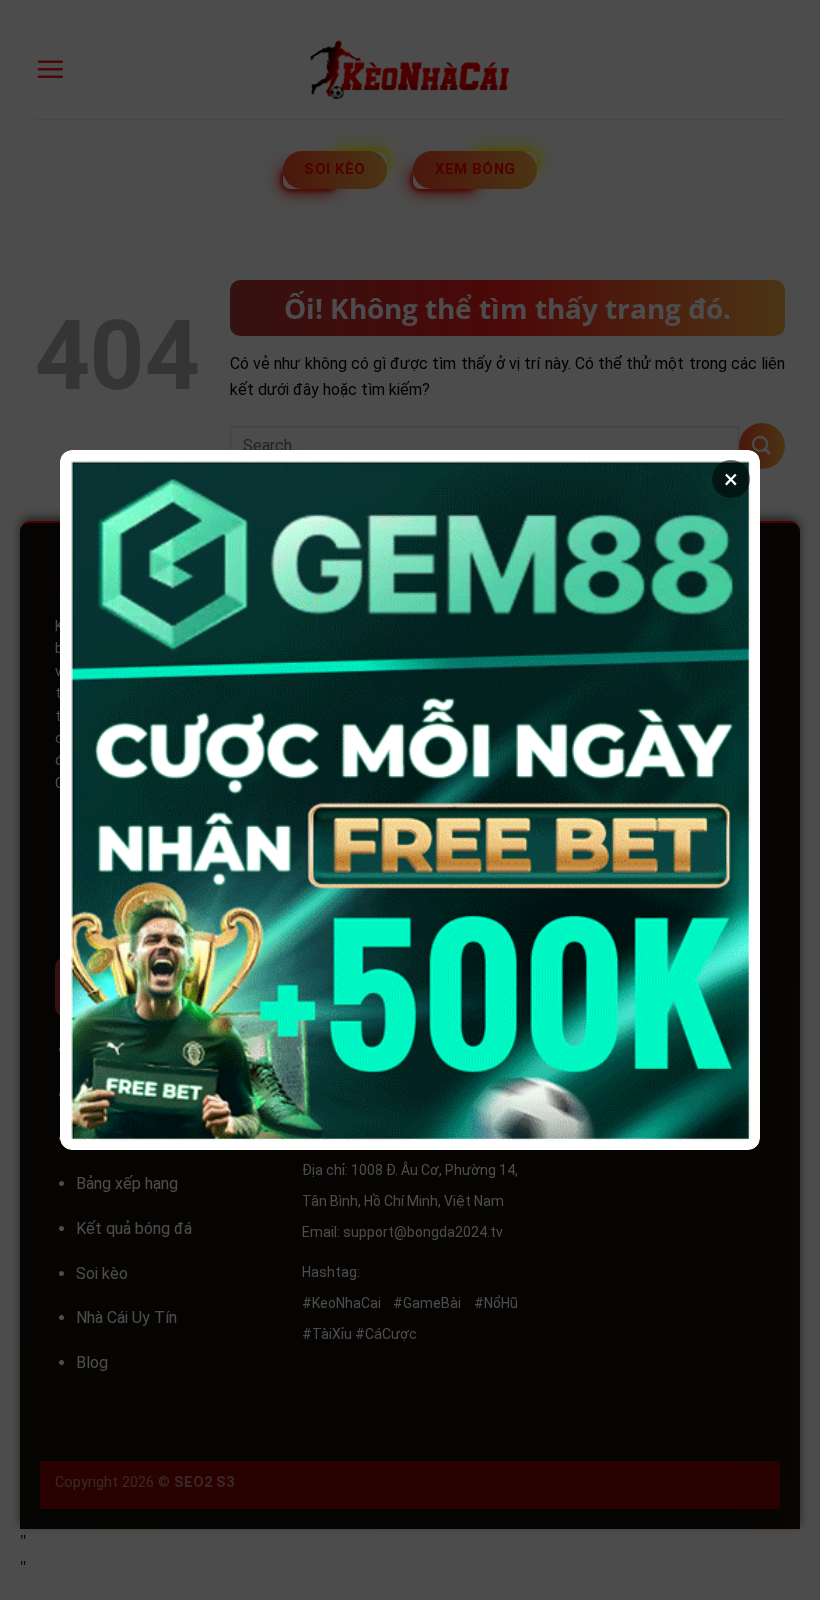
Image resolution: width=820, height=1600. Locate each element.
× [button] (731, 479)
